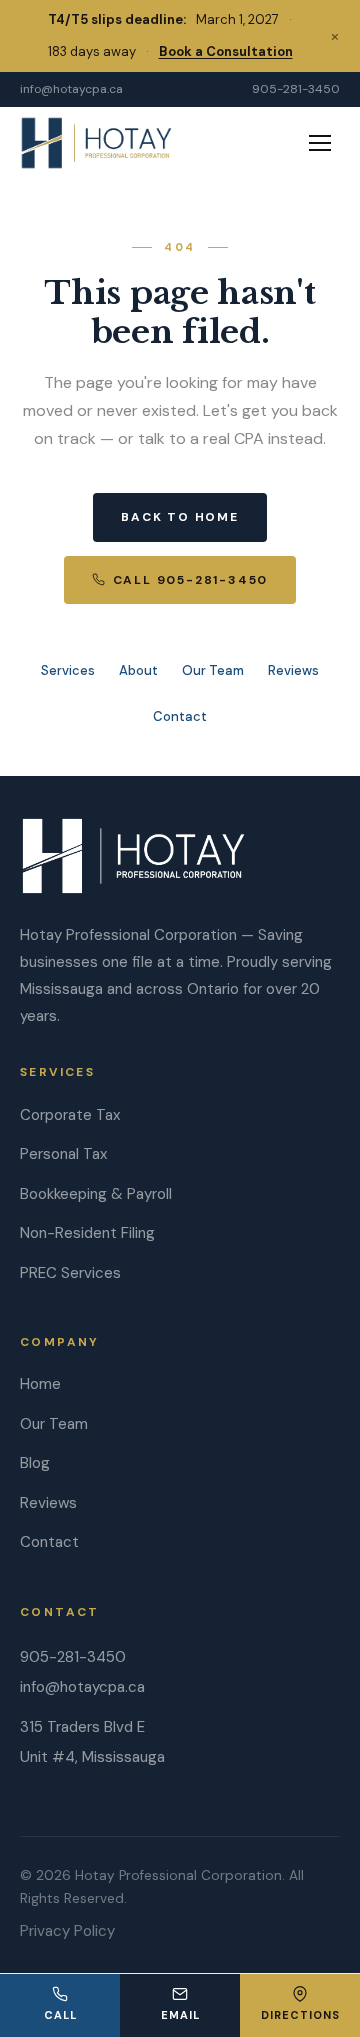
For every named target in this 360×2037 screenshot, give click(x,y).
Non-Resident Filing (87, 1233)
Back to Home (180, 517)
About (138, 670)
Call (60, 2015)
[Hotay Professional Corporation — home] (96, 143)
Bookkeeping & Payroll (96, 1194)
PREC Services (70, 1273)
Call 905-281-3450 (191, 580)
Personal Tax (63, 1154)
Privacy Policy (67, 1931)
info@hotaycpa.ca (71, 89)
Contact (180, 716)
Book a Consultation (226, 51)
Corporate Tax (70, 1115)
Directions (300, 2015)
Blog (35, 1463)
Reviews (293, 670)
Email (180, 2015)
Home (40, 1384)
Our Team (213, 670)
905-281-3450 (296, 89)
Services (68, 670)
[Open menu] (320, 143)
